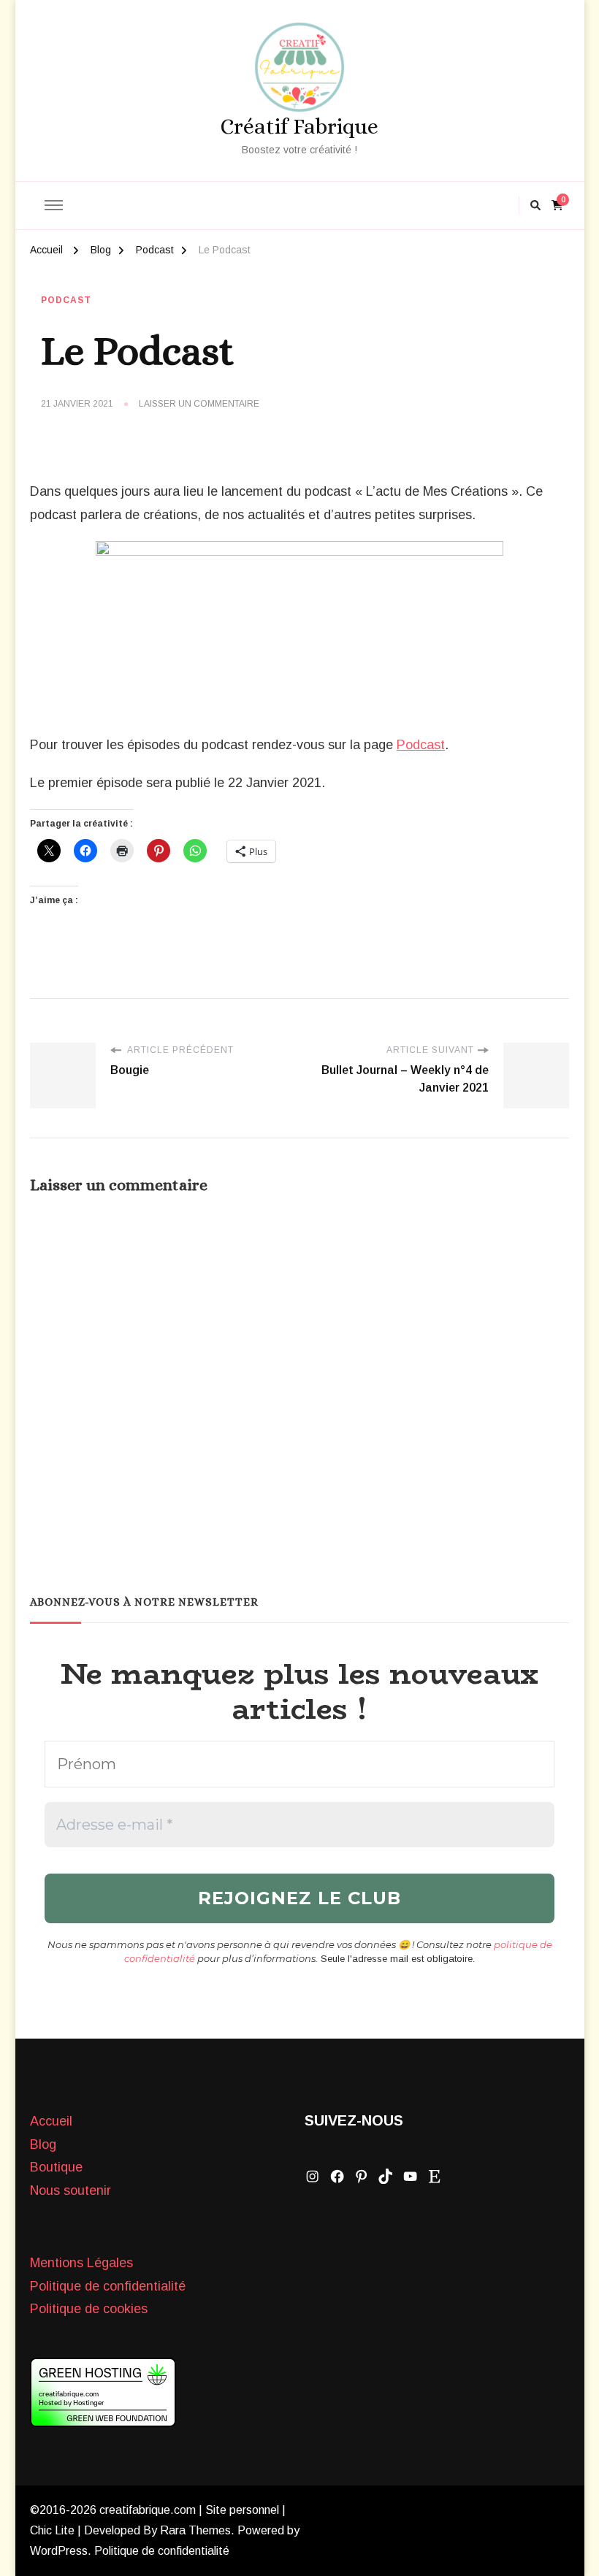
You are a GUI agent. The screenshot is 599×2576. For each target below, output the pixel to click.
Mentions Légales (81, 2263)
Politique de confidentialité (108, 2286)
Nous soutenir (70, 2190)
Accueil (51, 2121)
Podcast (66, 300)
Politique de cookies (89, 2309)
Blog (43, 2144)
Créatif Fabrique (299, 126)
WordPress (59, 2551)
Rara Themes (195, 2530)
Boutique (56, 2167)
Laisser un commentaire (199, 405)
